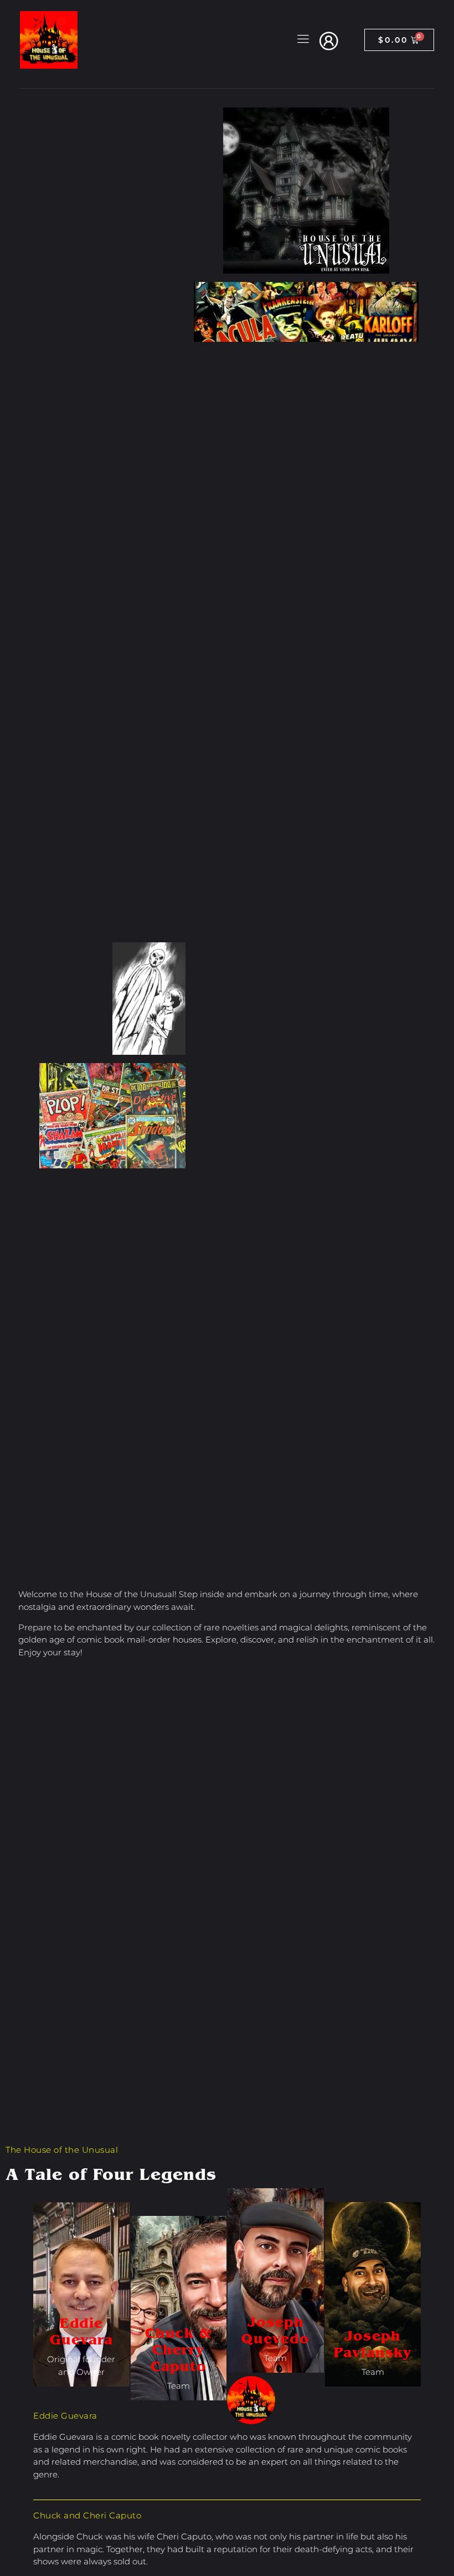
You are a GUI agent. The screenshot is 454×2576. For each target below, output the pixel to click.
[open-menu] (301, 40)
